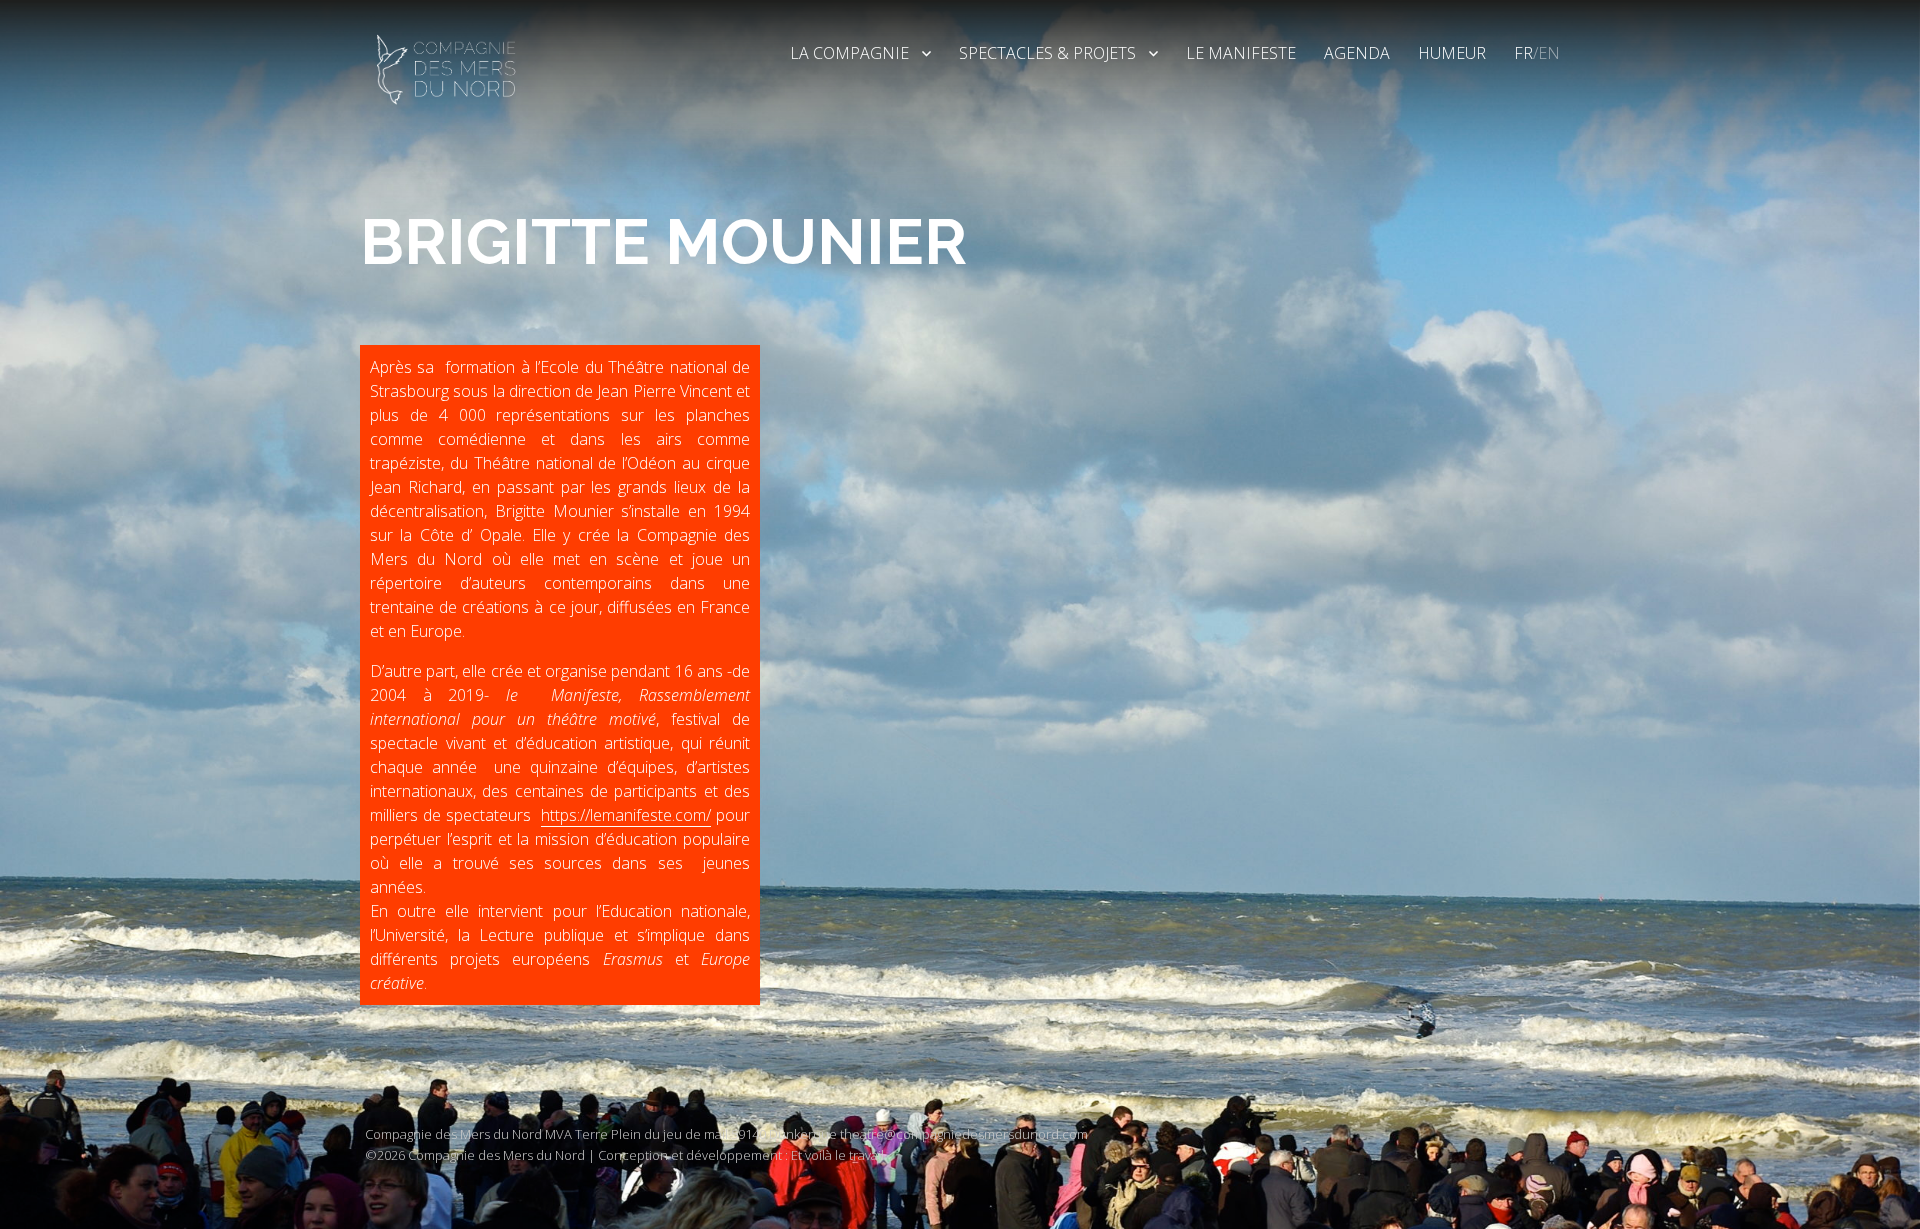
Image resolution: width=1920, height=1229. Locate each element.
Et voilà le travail (837, 1155)
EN (1549, 53)
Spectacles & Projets (1047, 53)
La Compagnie (849, 53)
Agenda (1357, 53)
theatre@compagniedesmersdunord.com (964, 1134)
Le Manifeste (1241, 53)
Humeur (1452, 53)
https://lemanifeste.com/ (626, 815)
